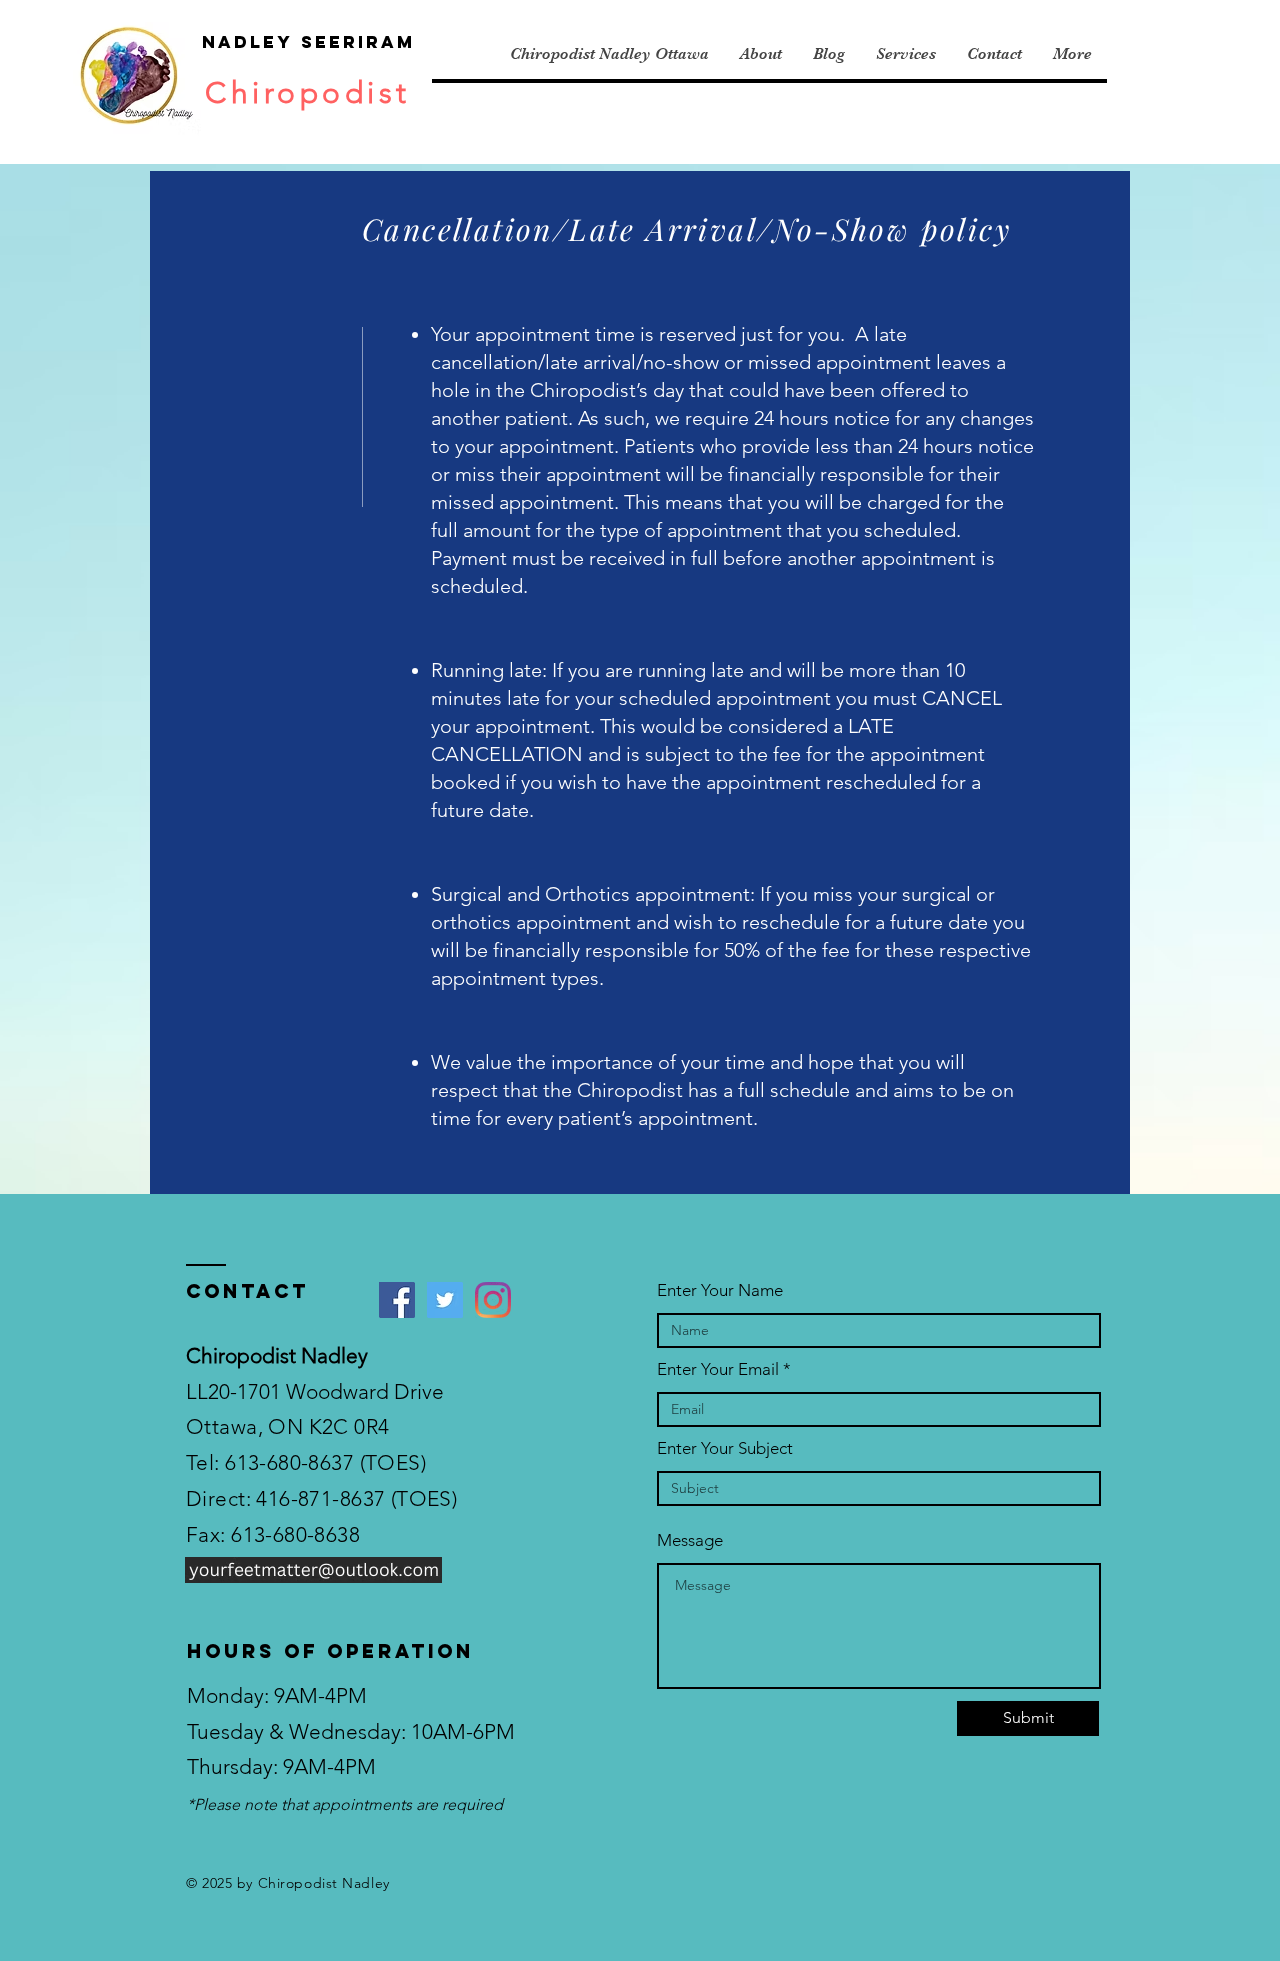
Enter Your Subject (725, 1448)
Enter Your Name (720, 1290)
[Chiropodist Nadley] (493, 1300)
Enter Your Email (718, 1369)
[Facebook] (397, 1300)
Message (690, 1540)
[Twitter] (445, 1300)
